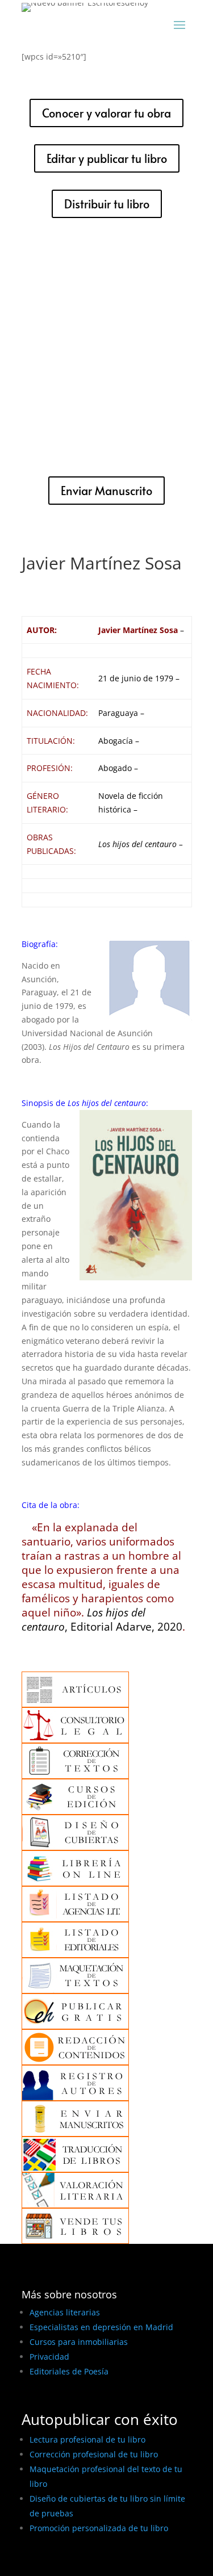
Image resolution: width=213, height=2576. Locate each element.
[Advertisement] (106, 347)
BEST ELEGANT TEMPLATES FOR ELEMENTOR (106, 2563)
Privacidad (49, 2357)
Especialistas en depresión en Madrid (101, 2327)
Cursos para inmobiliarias (79, 2342)
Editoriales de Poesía (69, 2371)
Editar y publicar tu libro (107, 158)
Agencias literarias (65, 2312)
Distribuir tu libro (107, 204)
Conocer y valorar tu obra (106, 113)
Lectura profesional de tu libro (87, 2439)
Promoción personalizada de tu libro (99, 2528)
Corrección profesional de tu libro (94, 2454)
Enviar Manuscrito (106, 491)
